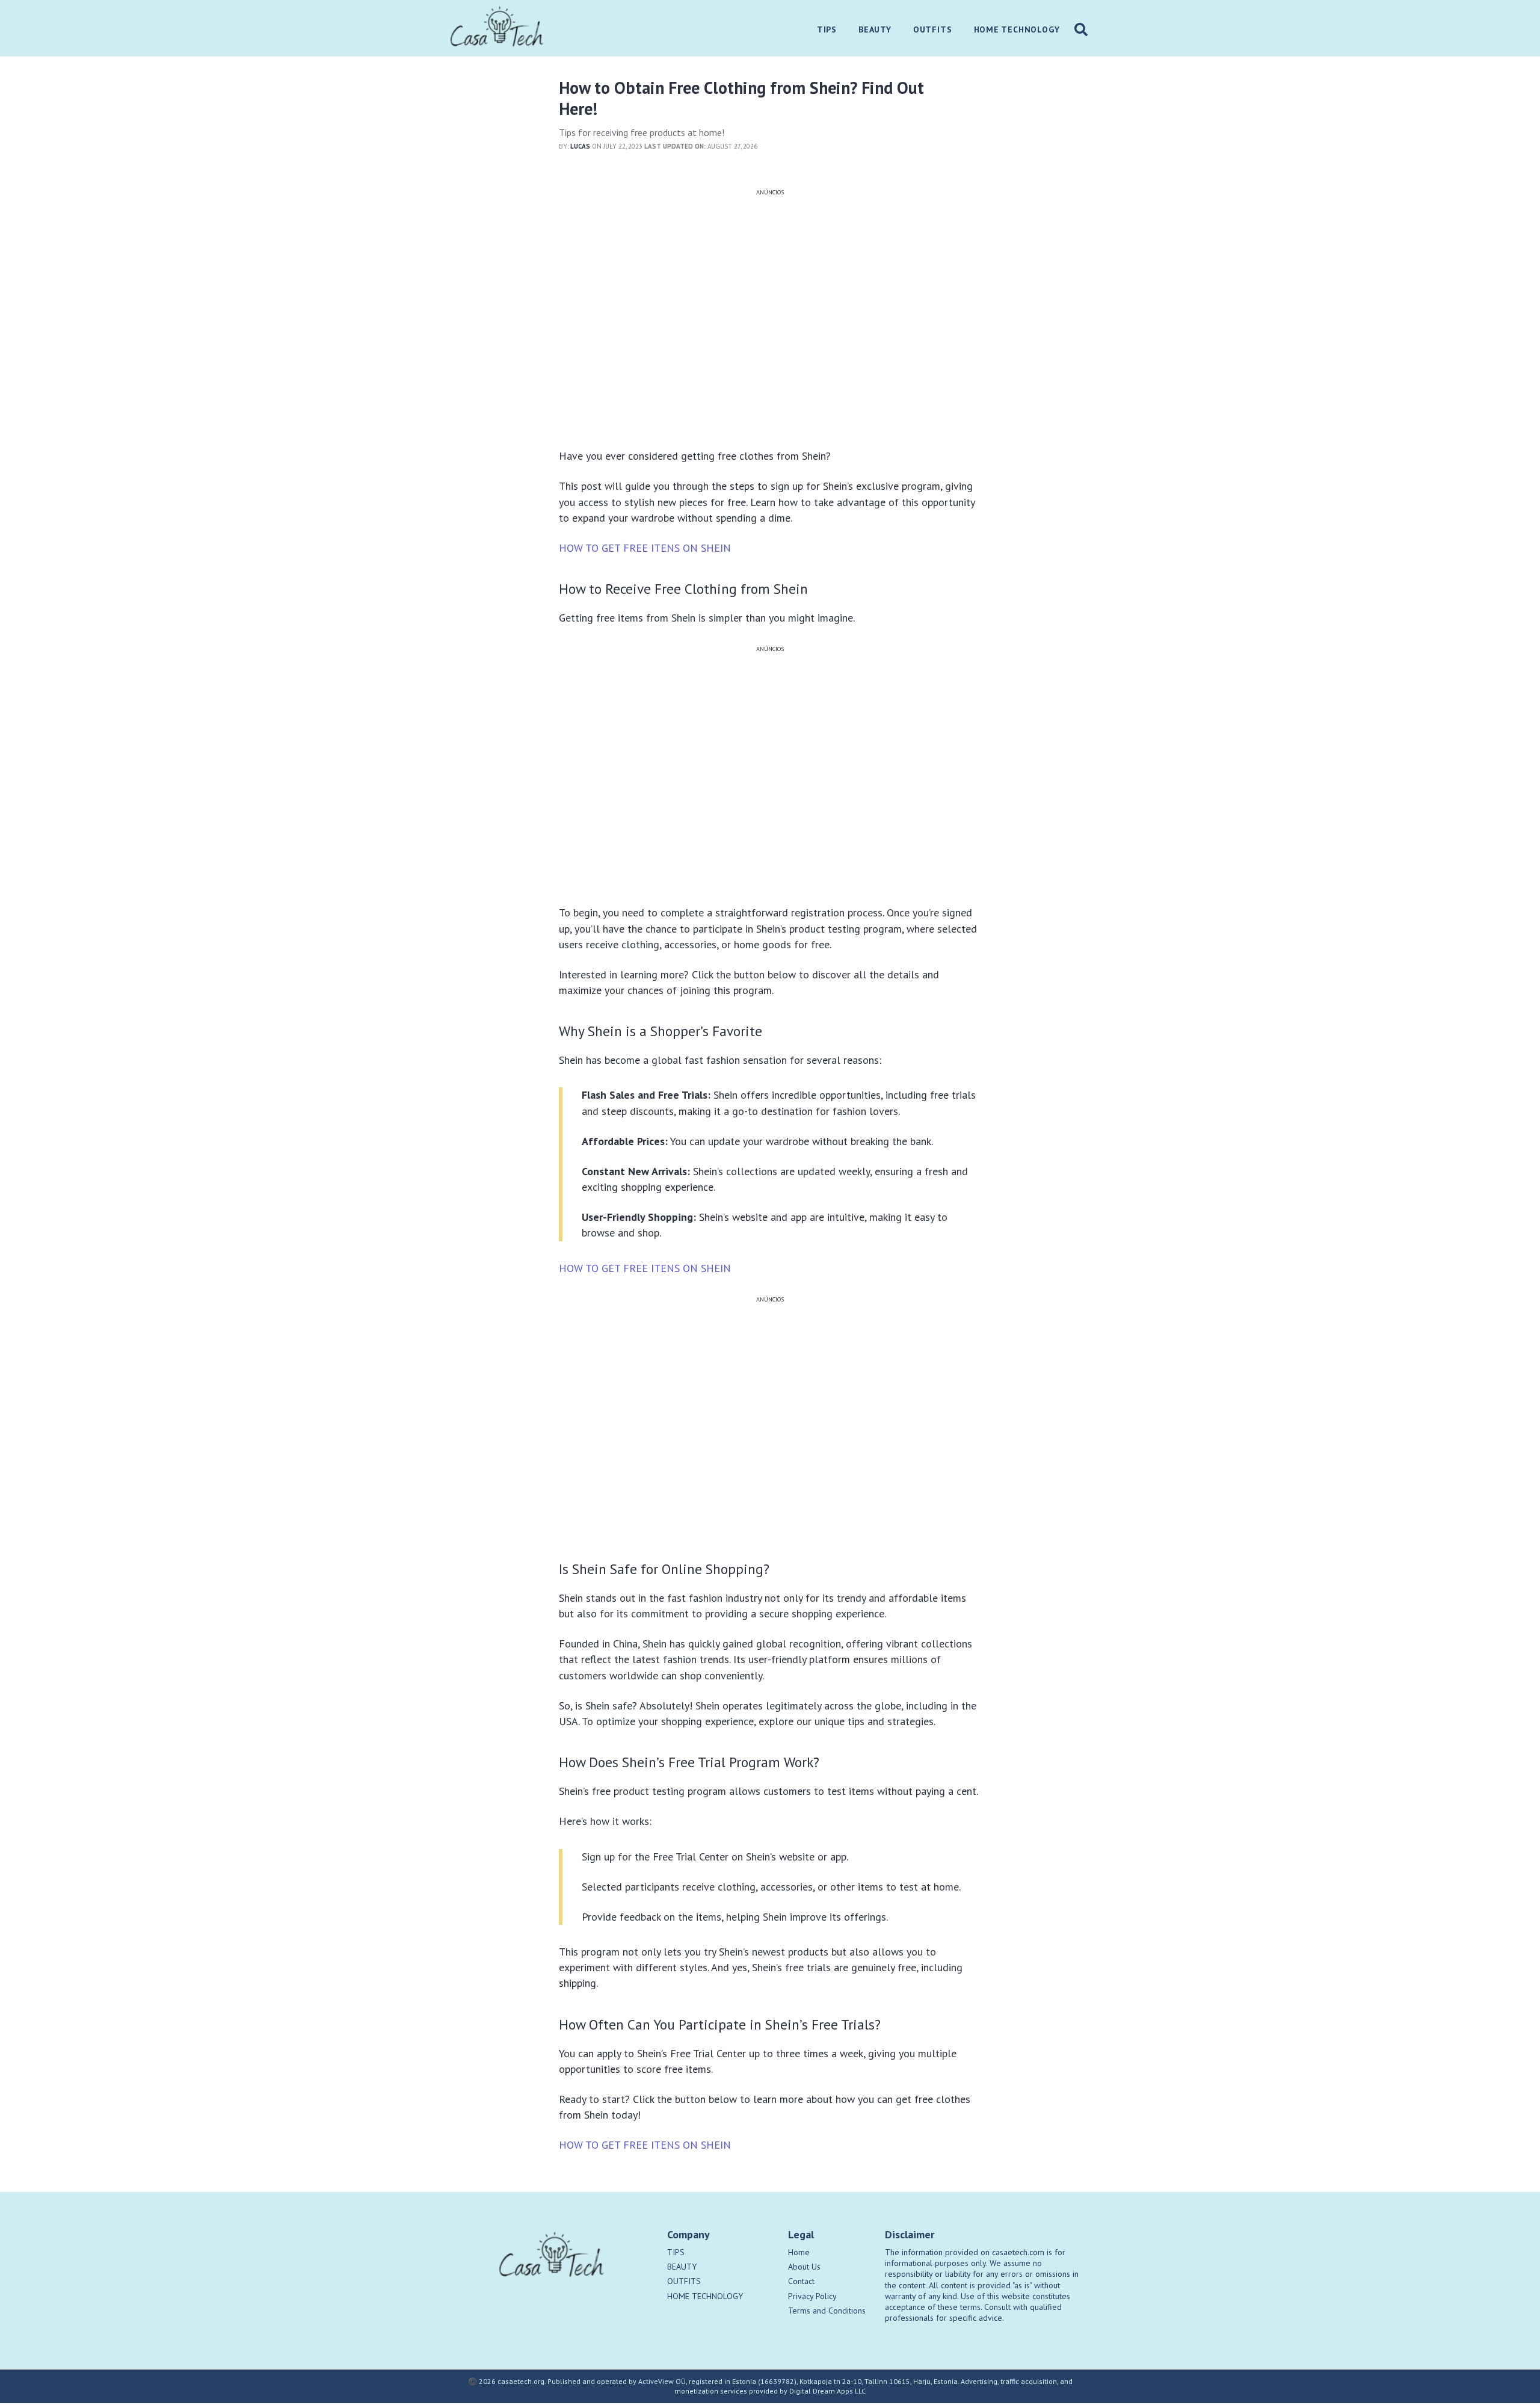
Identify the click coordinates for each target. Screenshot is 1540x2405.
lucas (580, 146)
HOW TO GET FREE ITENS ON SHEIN (645, 548)
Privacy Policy (812, 2296)
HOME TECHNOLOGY (705, 2296)
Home (799, 2252)
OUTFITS (684, 2281)
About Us (804, 2267)
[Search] (1081, 29)
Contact (801, 2281)
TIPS (676, 2252)
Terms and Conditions (827, 2311)
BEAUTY (682, 2267)
